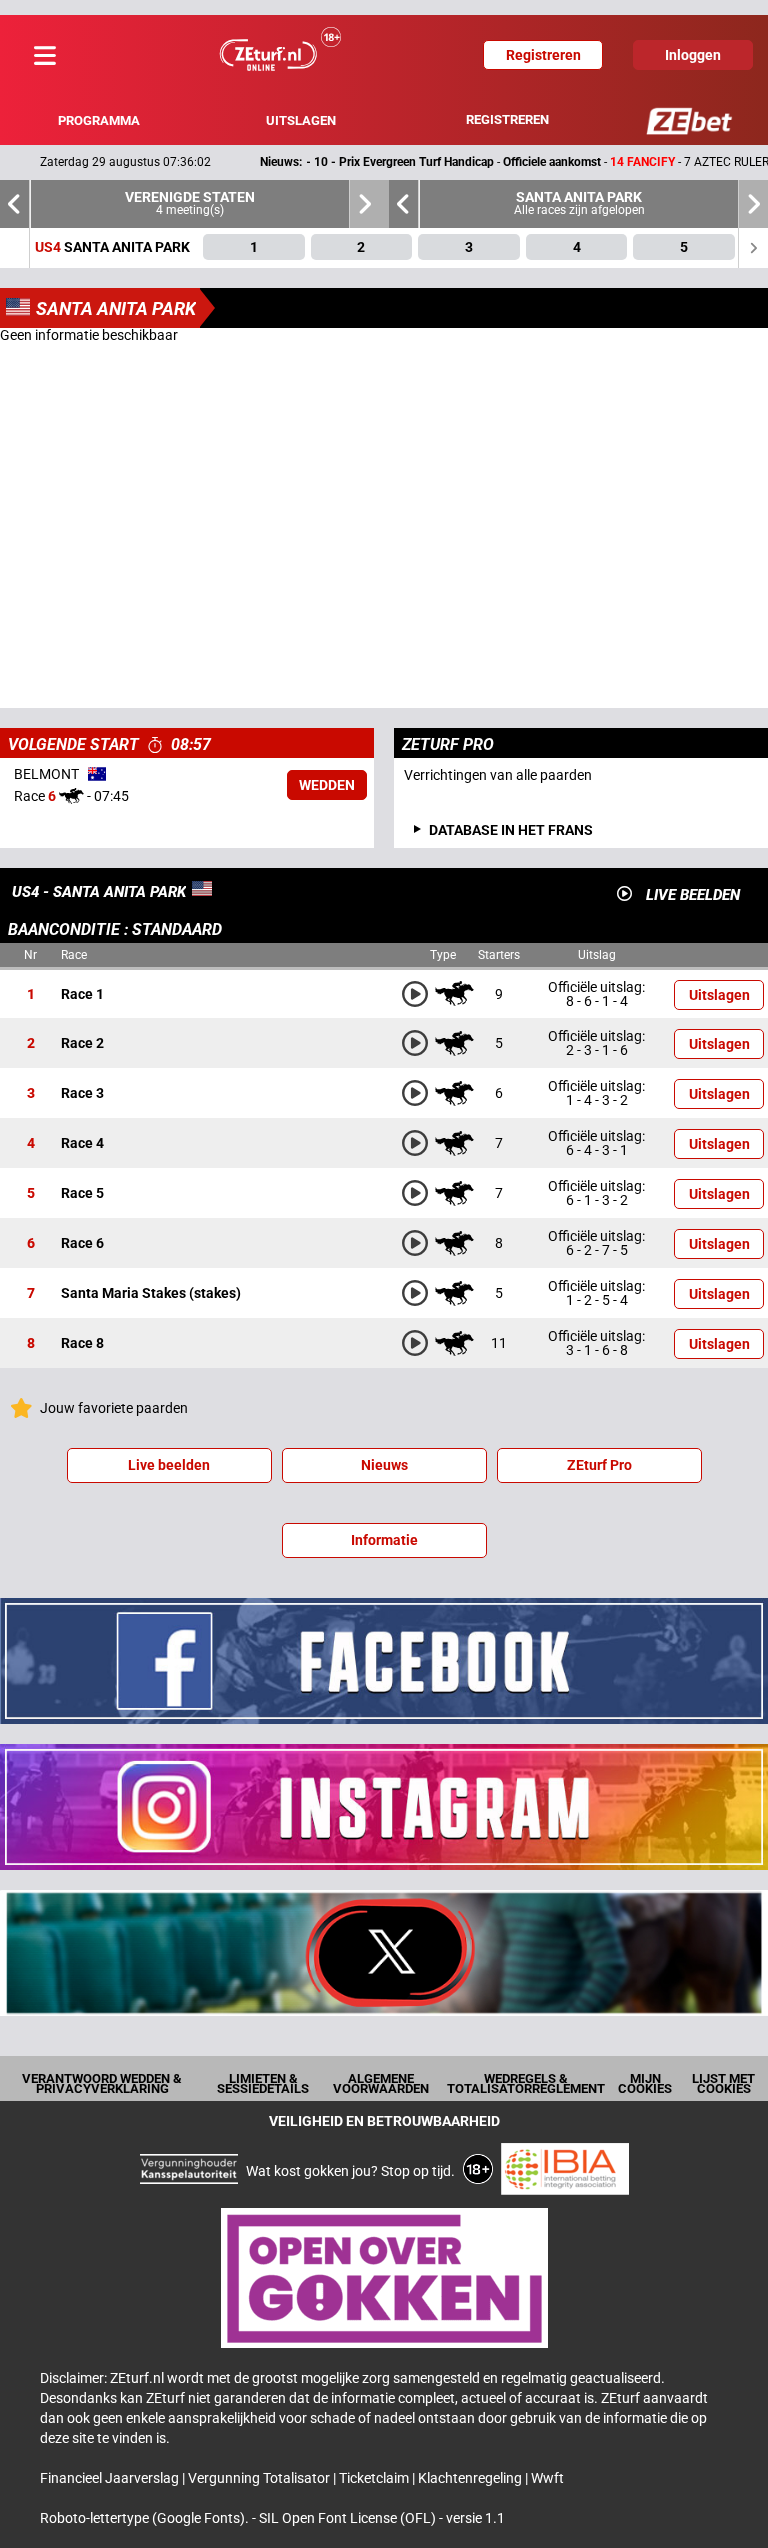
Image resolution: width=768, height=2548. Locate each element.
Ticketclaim (375, 2478)
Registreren (507, 119)
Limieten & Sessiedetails (263, 2083)
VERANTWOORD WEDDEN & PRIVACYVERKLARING (102, 2083)
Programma (99, 120)
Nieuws (384, 1465)
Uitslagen (301, 120)
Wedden (327, 785)
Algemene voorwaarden (381, 2083)
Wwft (547, 2478)
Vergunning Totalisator (260, 2478)
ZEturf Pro (599, 1465)
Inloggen (693, 55)
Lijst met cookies (723, 2083)
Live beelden (169, 1465)
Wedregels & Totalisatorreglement (526, 2083)
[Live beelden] (624, 893)
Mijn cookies (645, 2083)
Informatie (384, 1540)
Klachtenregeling (471, 2478)
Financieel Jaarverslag (111, 2478)
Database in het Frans (511, 830)
